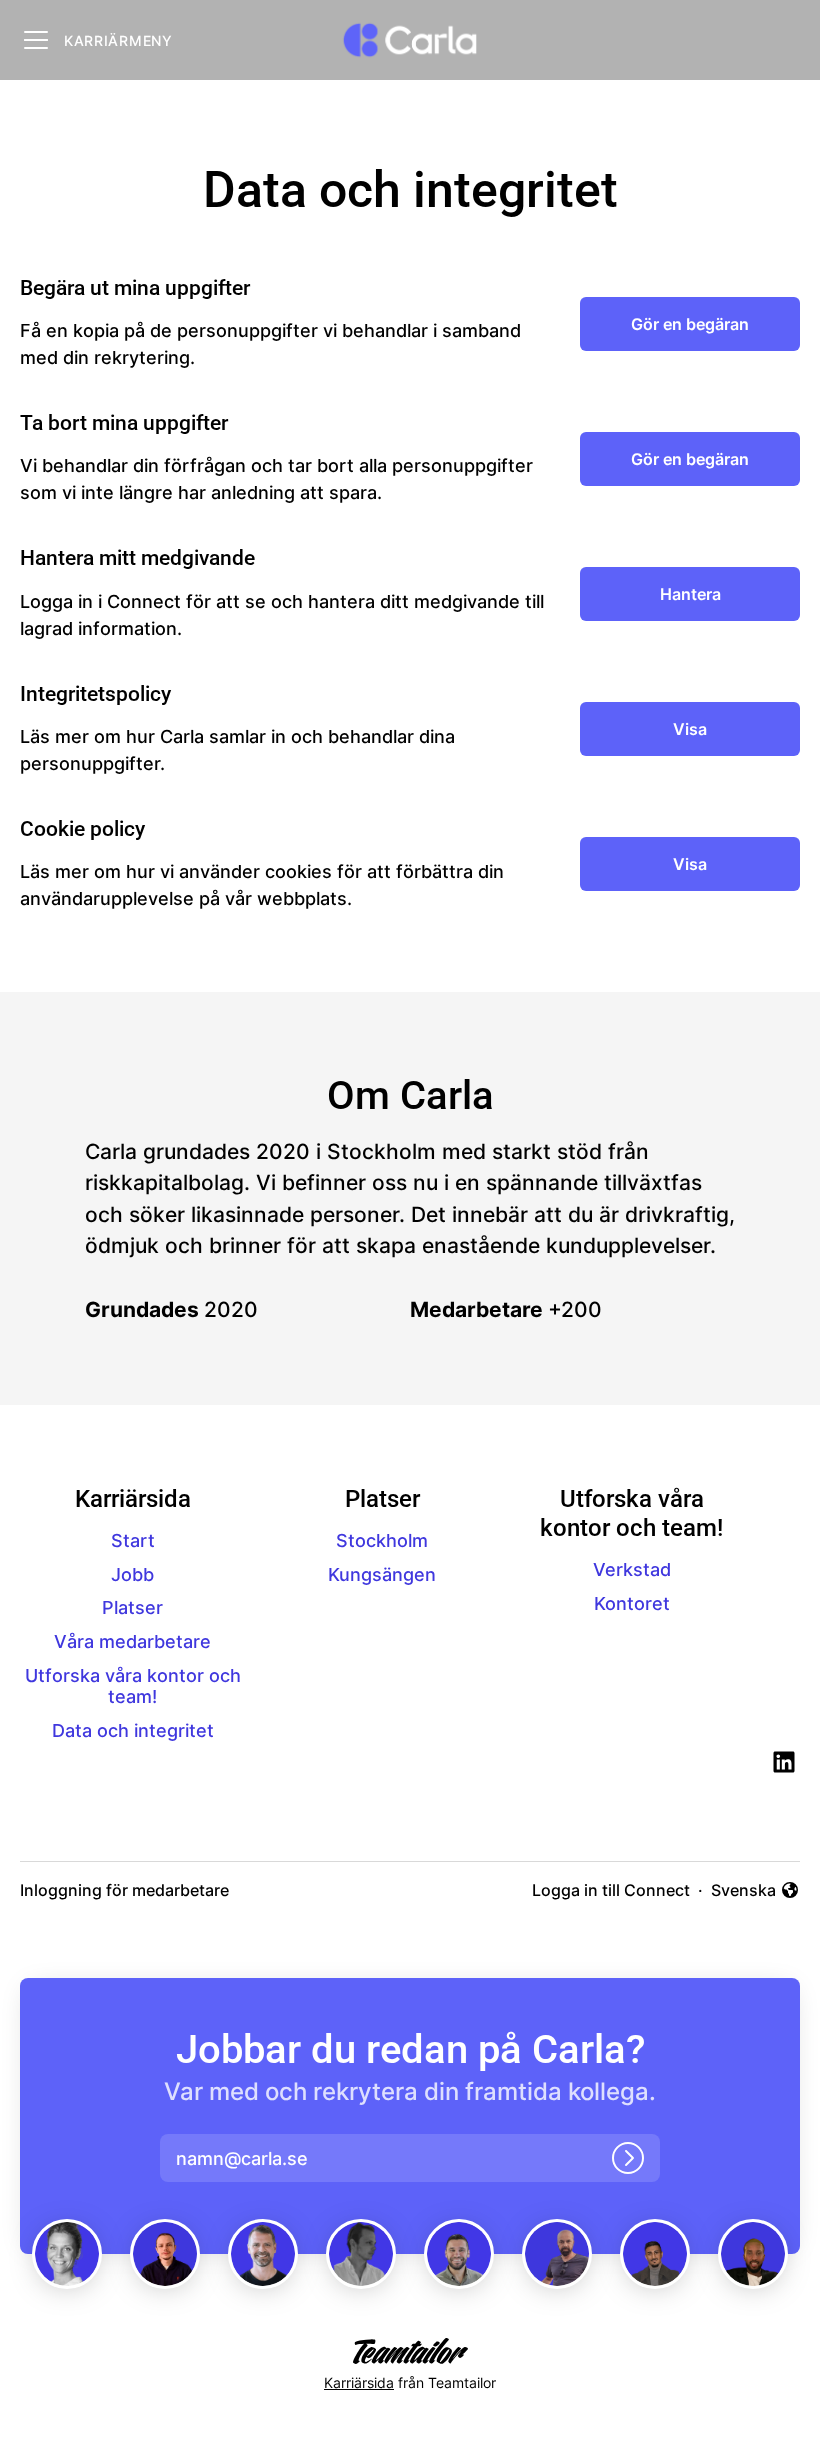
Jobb (132, 1574)
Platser (132, 1607)
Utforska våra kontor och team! (133, 1686)
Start (133, 1540)
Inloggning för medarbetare (124, 1890)
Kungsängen (382, 1574)
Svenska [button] (746, 1891)
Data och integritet (133, 1730)
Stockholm (382, 1540)
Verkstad (632, 1569)
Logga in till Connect (611, 1890)
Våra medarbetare (132, 1641)
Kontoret (632, 1603)
